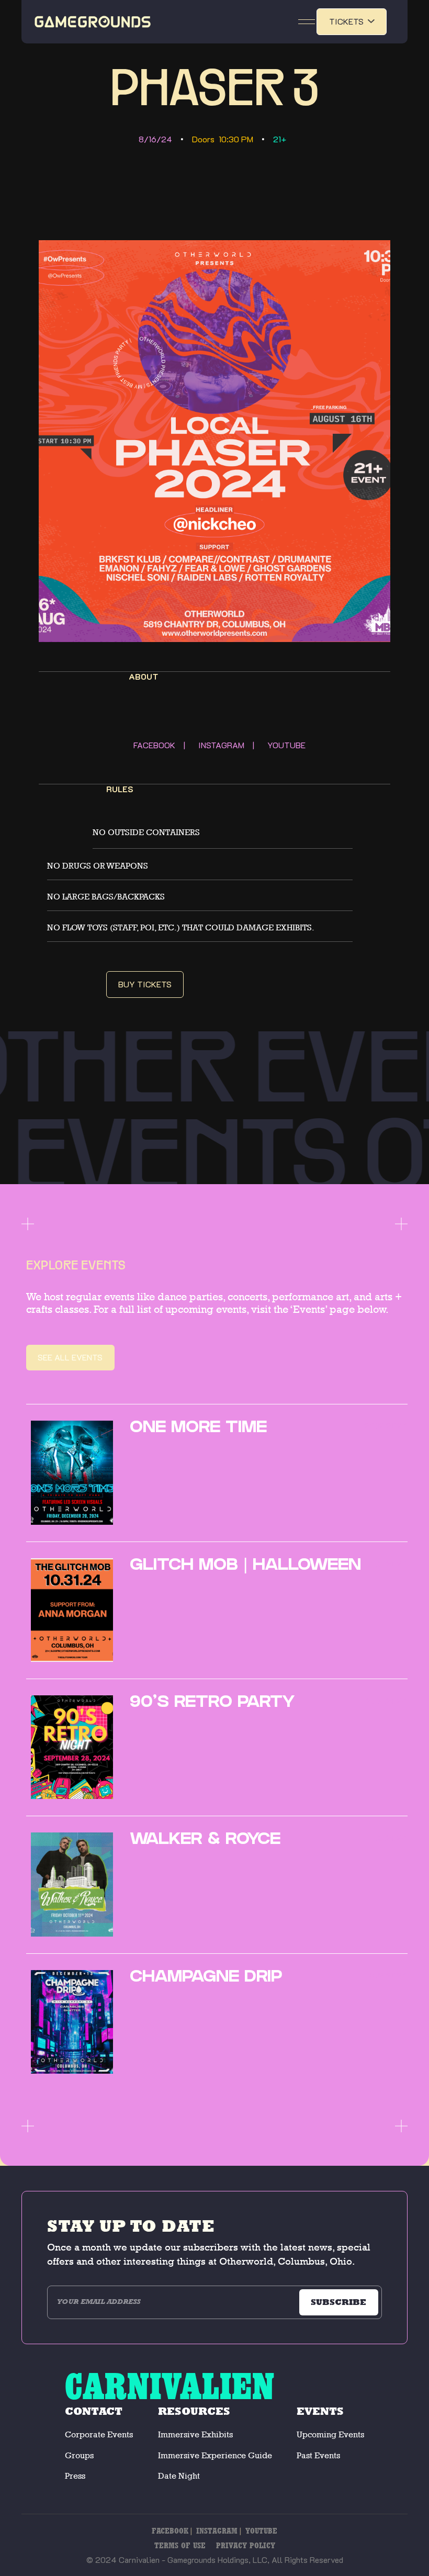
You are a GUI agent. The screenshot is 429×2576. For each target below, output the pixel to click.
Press (75, 2476)
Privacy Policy (246, 2545)
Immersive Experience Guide (215, 2455)
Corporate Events (99, 2434)
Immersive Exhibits (195, 2434)
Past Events (318, 2455)
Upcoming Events (330, 2434)
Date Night (179, 2476)
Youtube (261, 2531)
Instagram (217, 2531)
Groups (79, 2455)
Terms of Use (180, 2545)
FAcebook (170, 2531)
